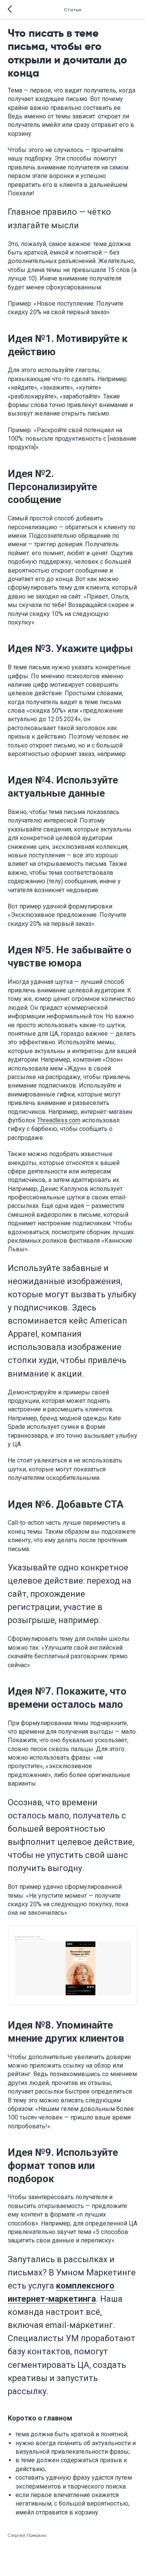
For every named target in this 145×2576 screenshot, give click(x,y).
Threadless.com (59, 1120)
